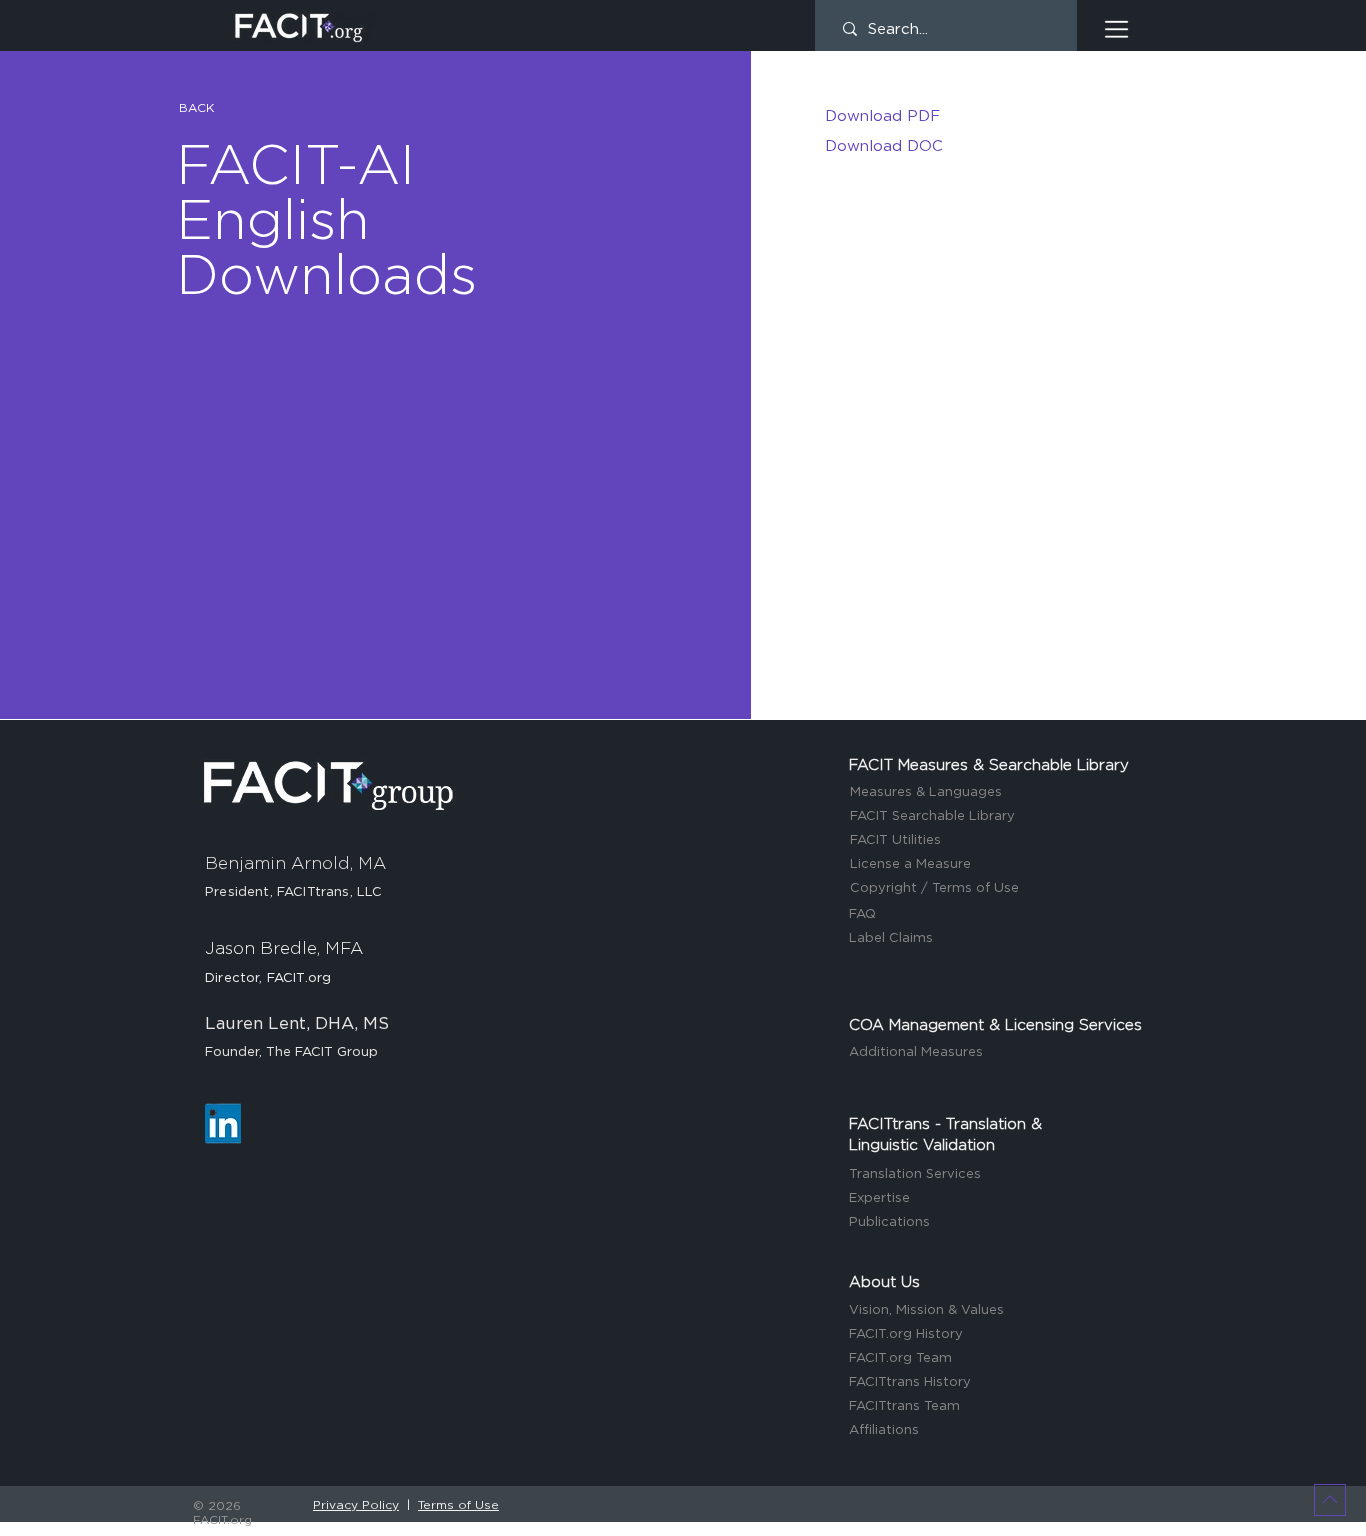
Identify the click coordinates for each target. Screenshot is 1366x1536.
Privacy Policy (356, 1505)
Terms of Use (458, 1505)
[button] (1117, 29)
